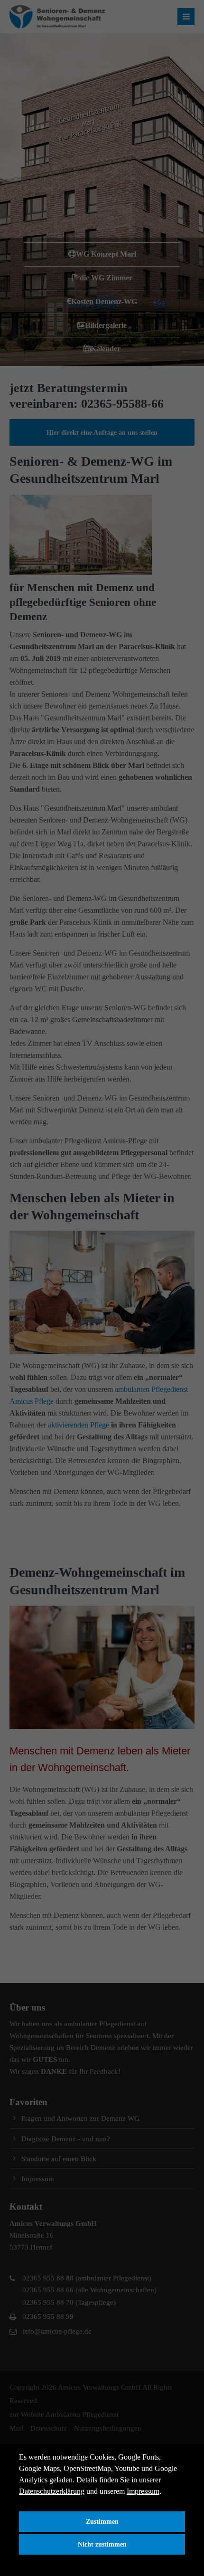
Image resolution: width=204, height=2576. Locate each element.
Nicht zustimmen (102, 2544)
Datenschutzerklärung (52, 2491)
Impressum (143, 2491)
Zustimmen (102, 2521)
